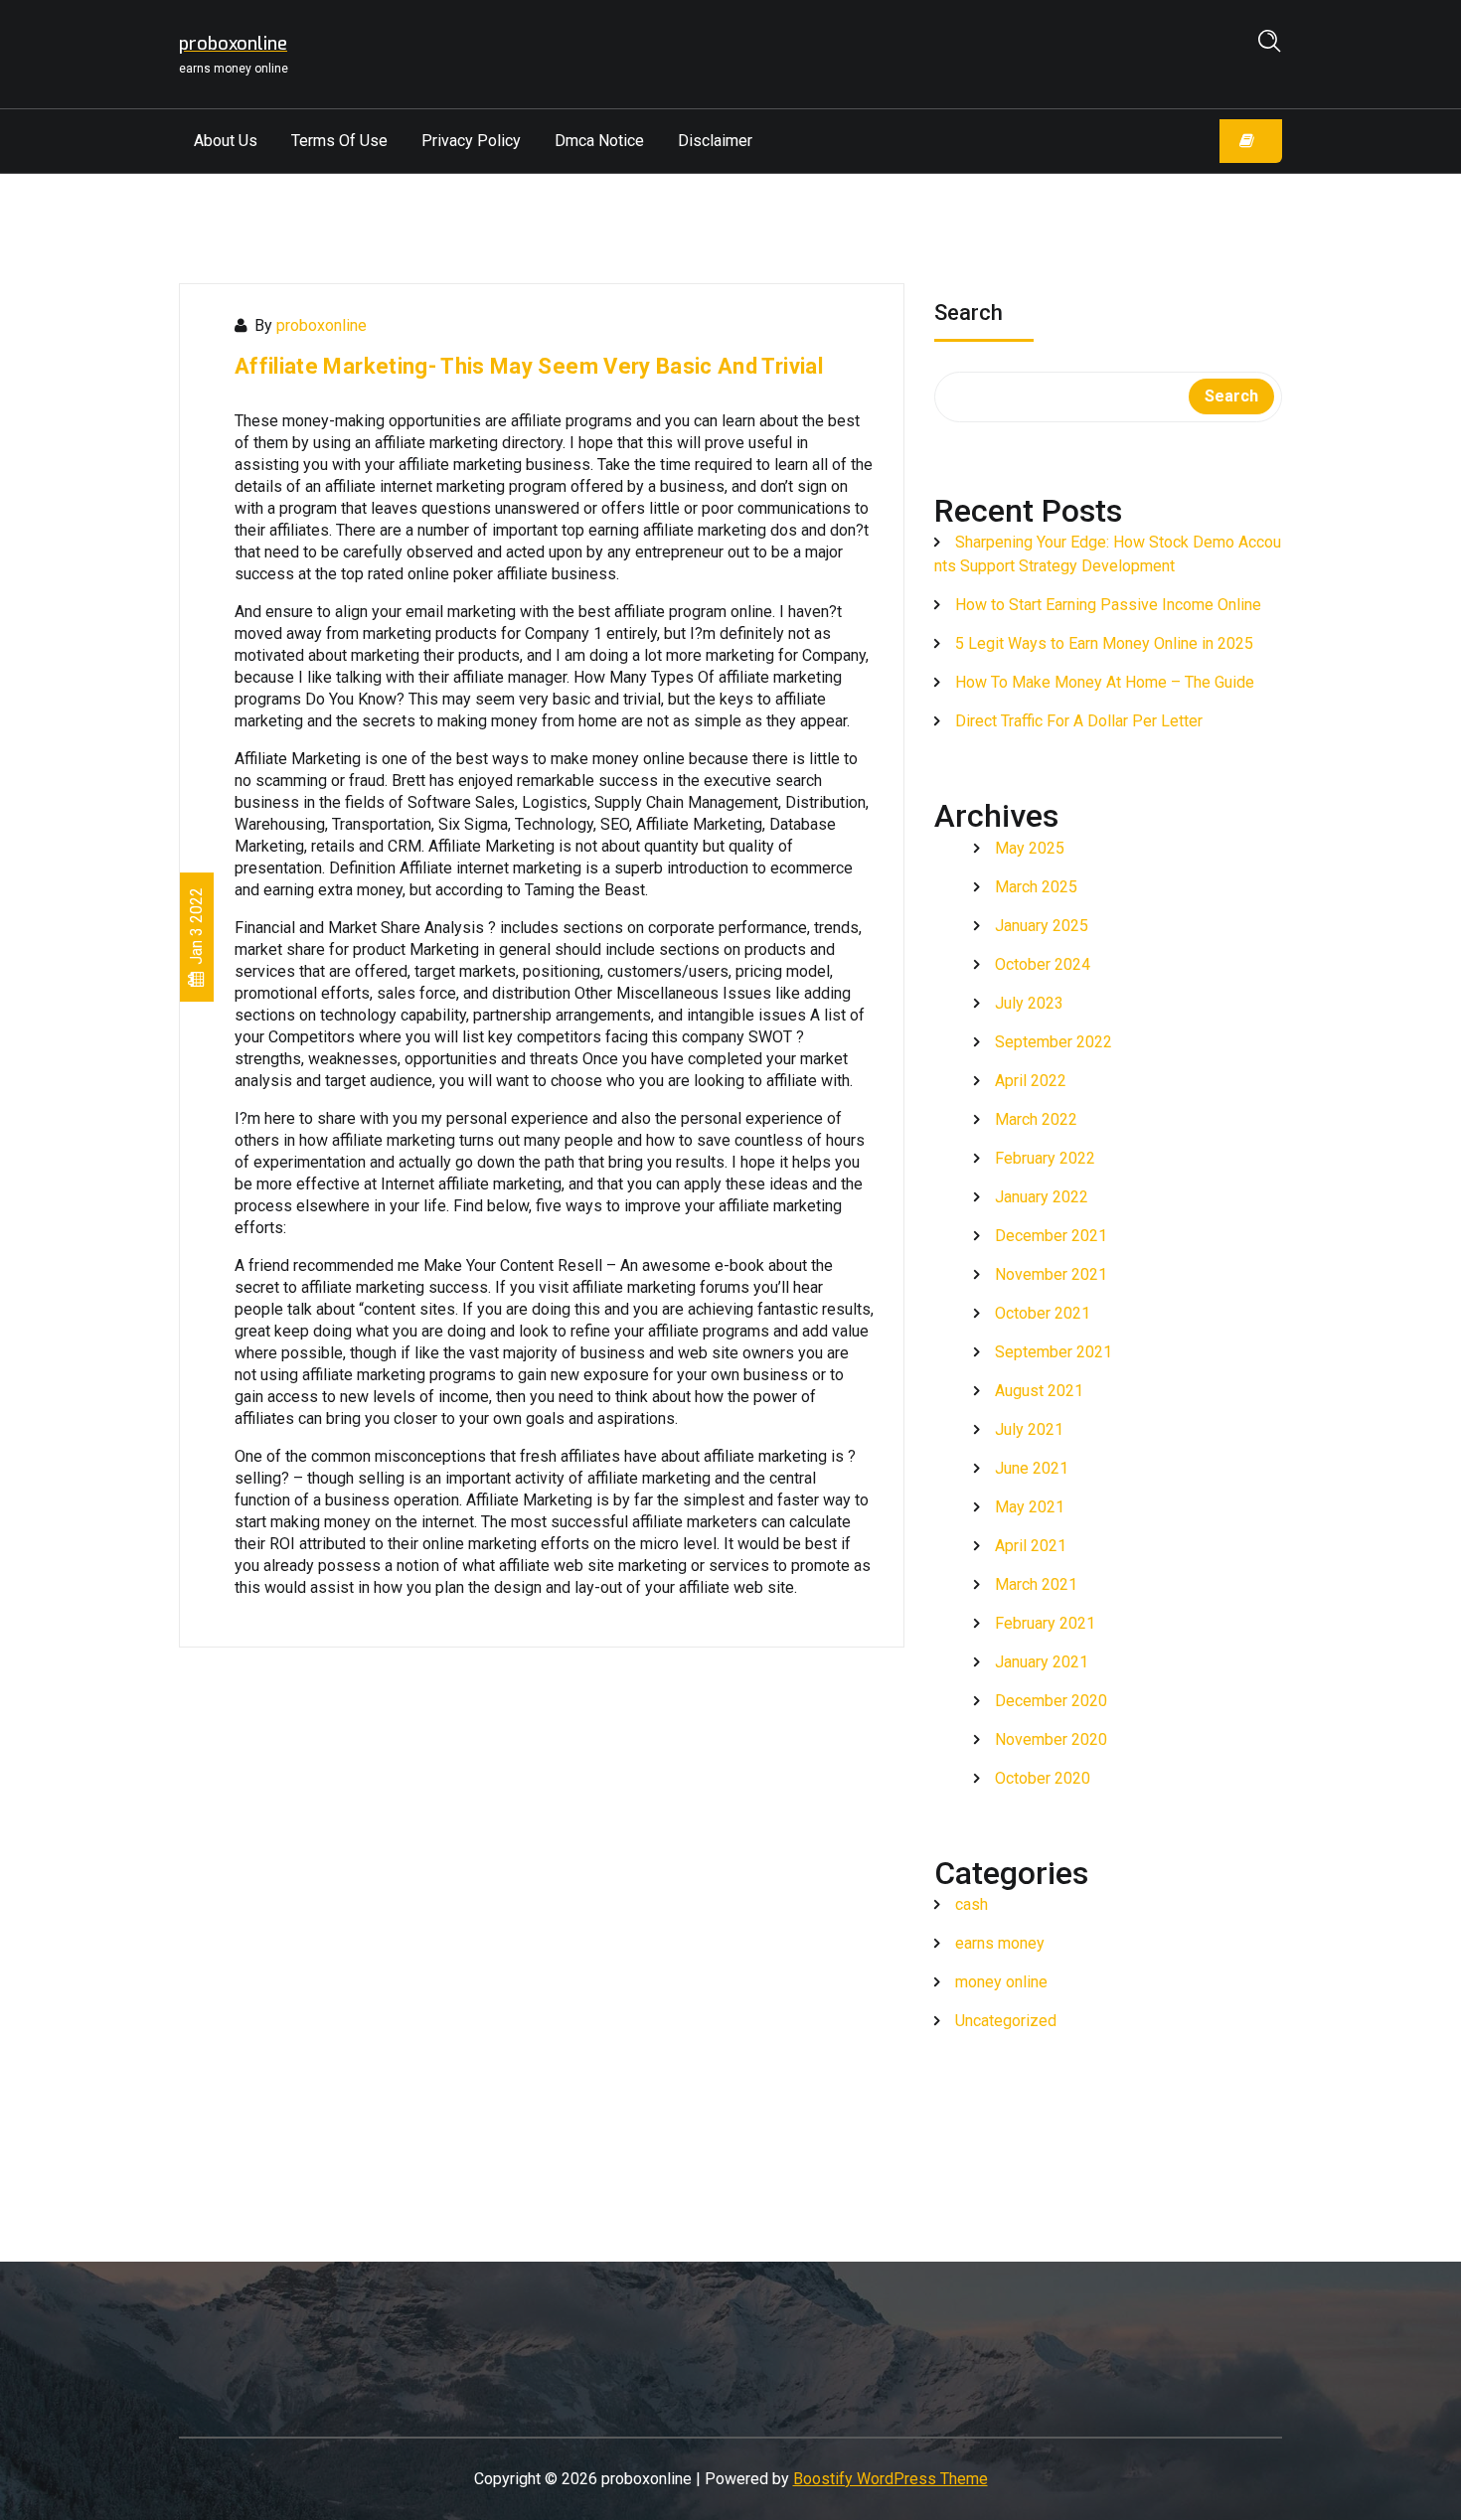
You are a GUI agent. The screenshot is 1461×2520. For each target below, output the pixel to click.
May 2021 (1030, 1507)
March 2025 (1036, 887)
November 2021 (1051, 1274)
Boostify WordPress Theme (891, 2479)
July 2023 (1029, 1003)
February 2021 (1045, 1623)
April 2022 (1031, 1081)
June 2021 (1032, 1468)
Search (969, 315)
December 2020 (1051, 1701)
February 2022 (1045, 1158)
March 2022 (1036, 1119)
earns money (1000, 1943)
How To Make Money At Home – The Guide (1105, 682)
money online (1001, 1982)
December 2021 (1051, 1236)
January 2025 (1042, 926)
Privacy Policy (471, 141)
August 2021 (1039, 1391)
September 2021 (1054, 1352)
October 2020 (1043, 1778)
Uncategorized (1006, 2021)
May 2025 (1030, 848)
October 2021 (1043, 1313)
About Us (226, 141)
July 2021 (1029, 1429)
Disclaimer (715, 141)
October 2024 (1043, 964)
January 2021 (1042, 1662)
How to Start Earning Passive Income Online (1108, 605)
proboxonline (322, 325)
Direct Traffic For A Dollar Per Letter (1079, 721)
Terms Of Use (339, 141)
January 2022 (1042, 1197)
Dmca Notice (599, 141)
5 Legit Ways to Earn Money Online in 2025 (1104, 643)
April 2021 (1031, 1546)
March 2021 (1036, 1584)
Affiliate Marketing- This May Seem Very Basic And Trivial (529, 366)
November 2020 (1051, 1739)
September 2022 (1054, 1042)
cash (972, 1904)
